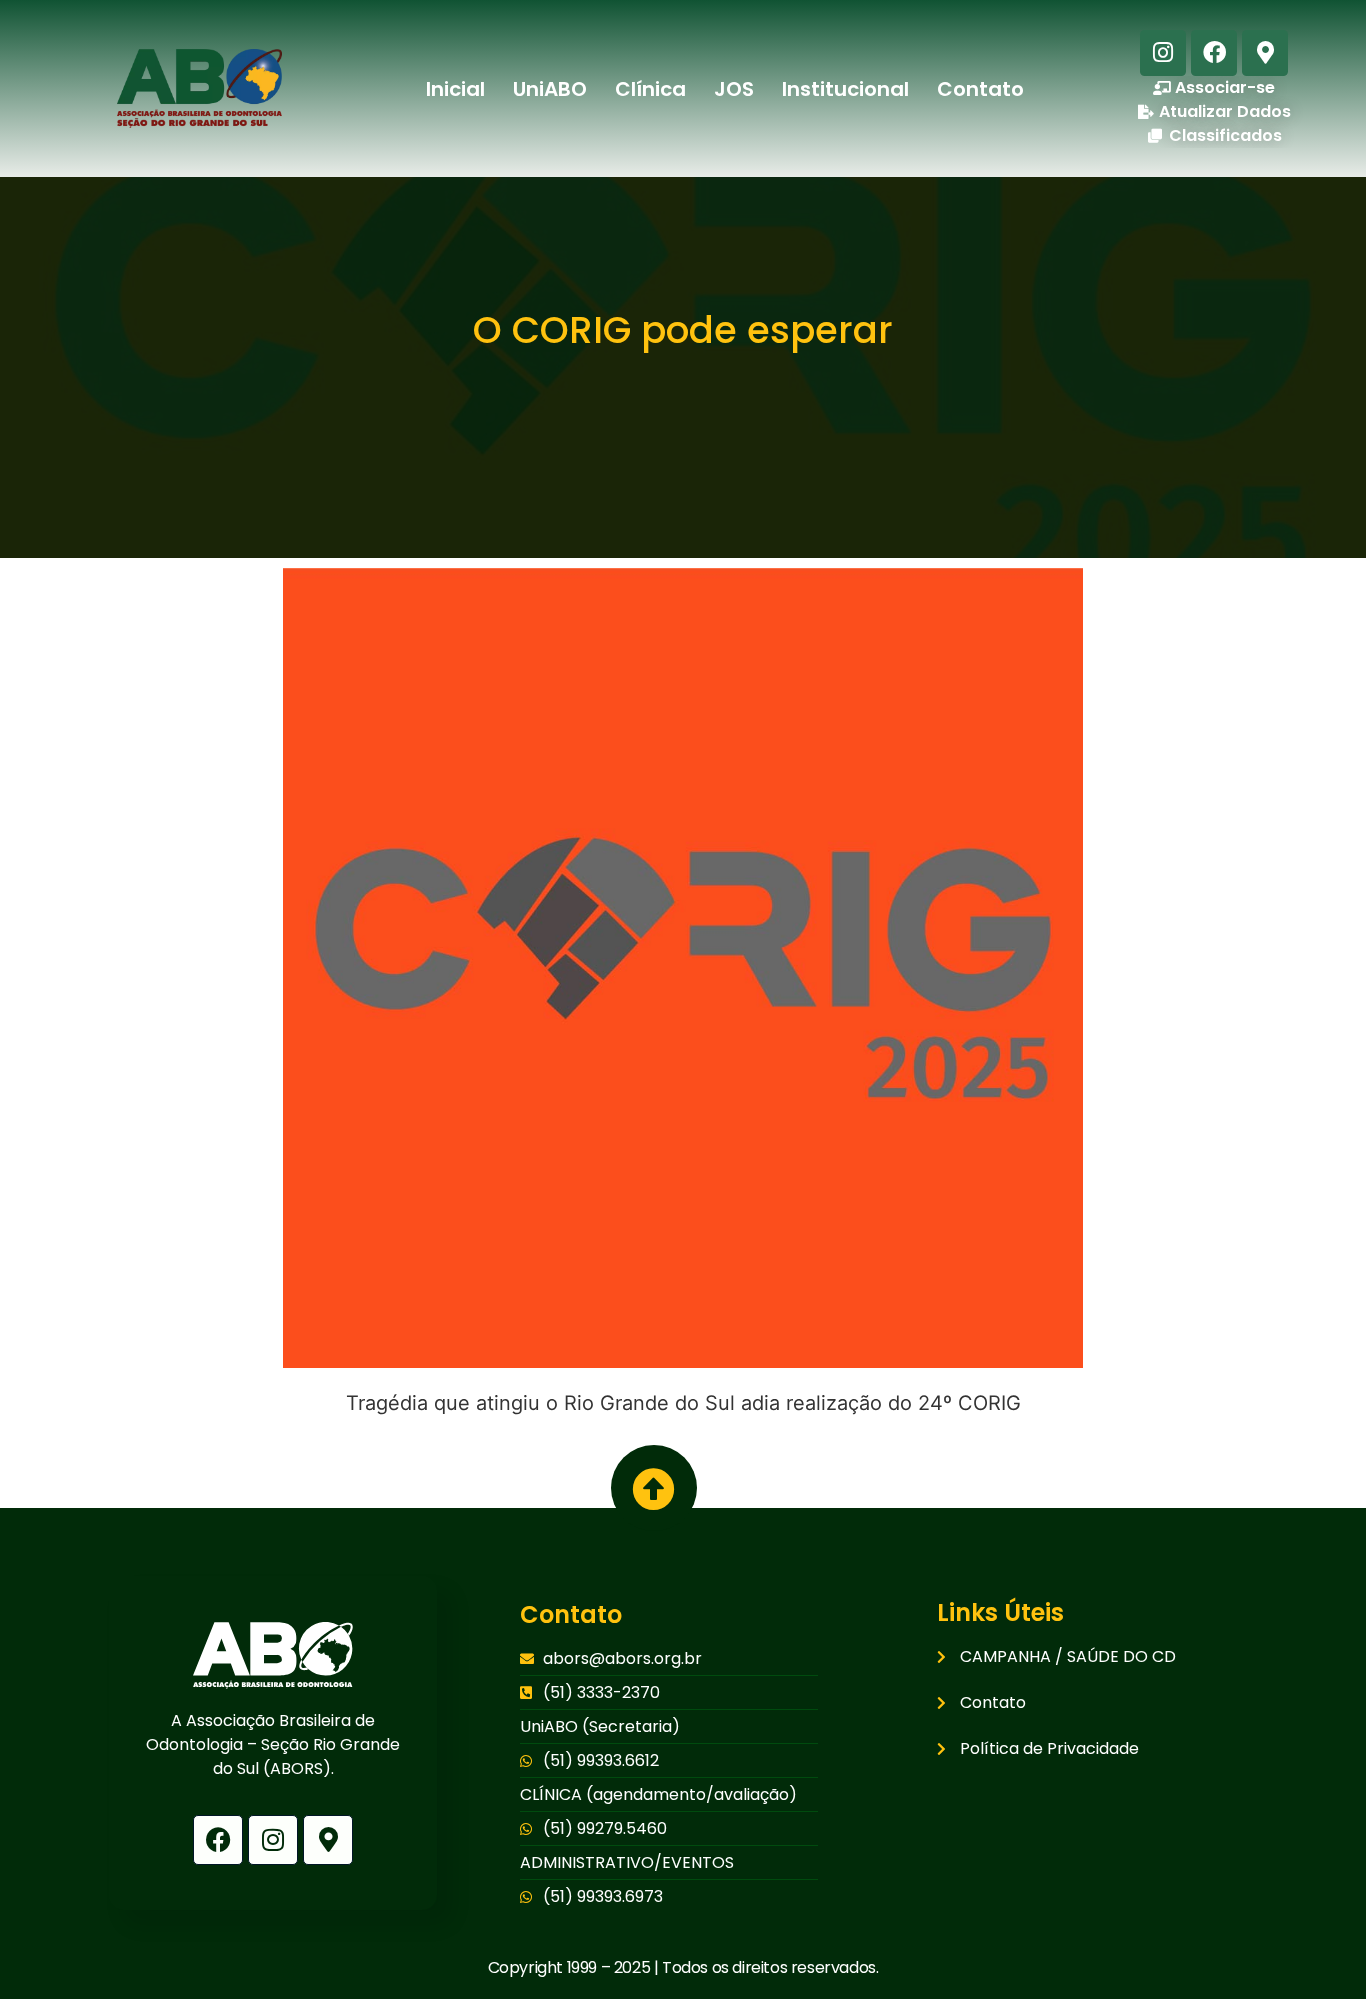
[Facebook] (1214, 53)
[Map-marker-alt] (1265, 53)
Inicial (455, 89)
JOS (734, 89)
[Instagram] (1163, 53)
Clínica (650, 89)
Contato (980, 89)
